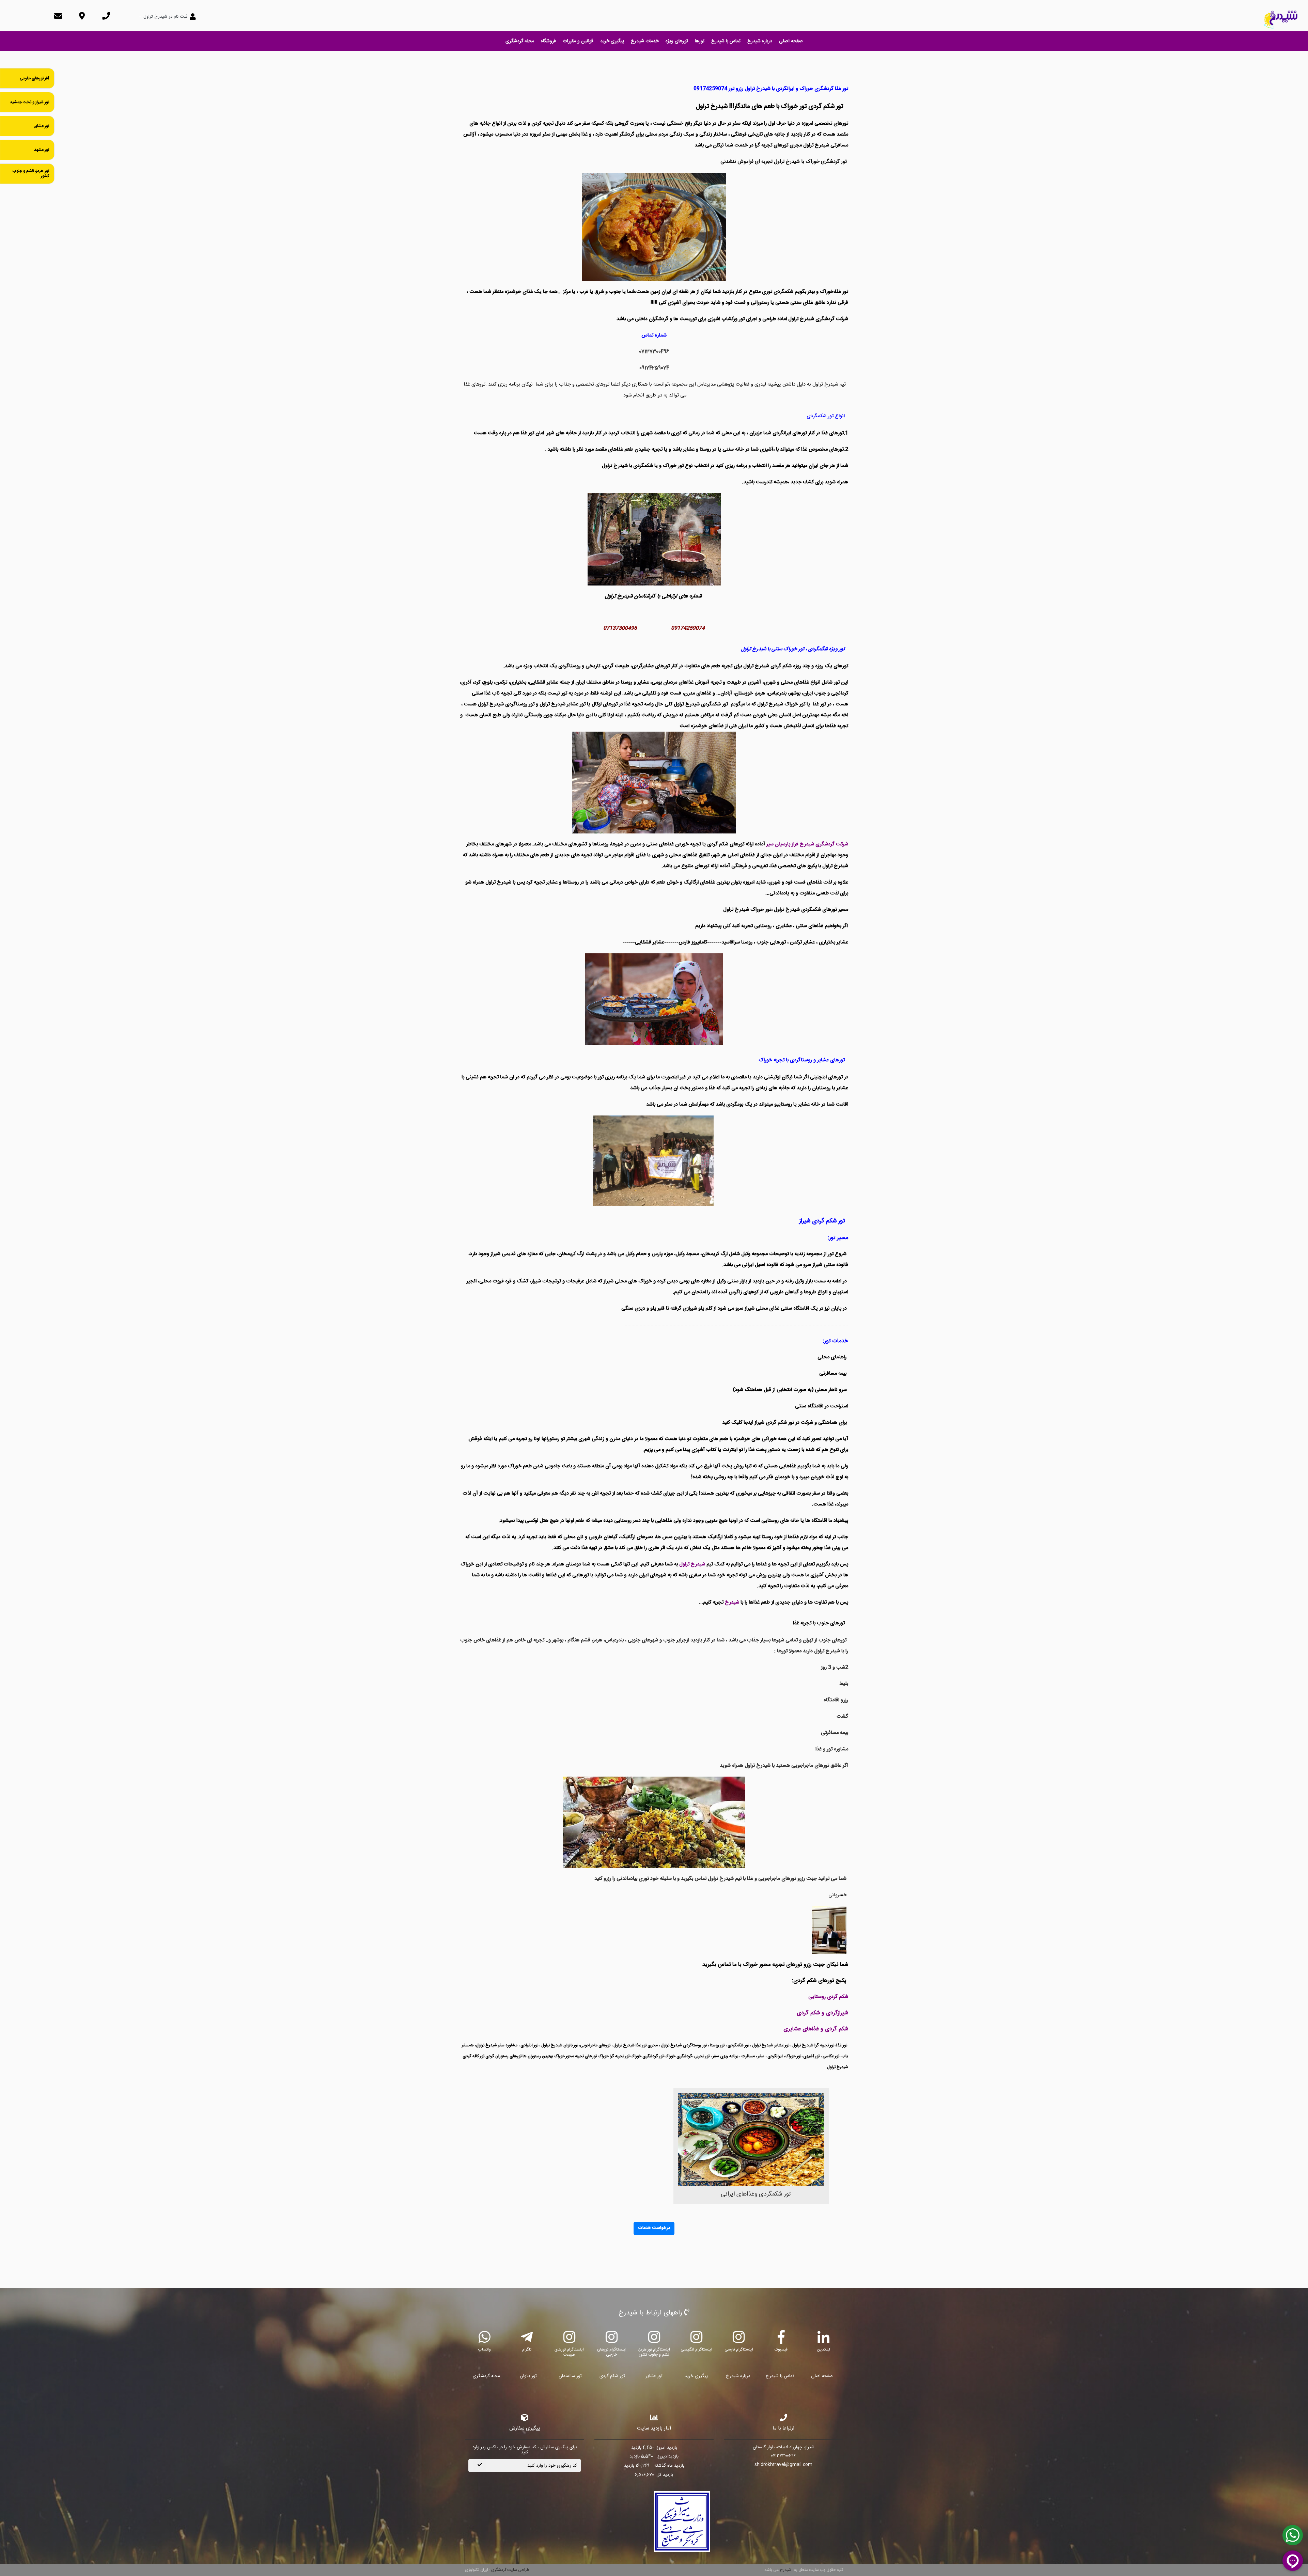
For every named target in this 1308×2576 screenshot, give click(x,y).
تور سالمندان (570, 2376)
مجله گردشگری (520, 41)
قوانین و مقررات (578, 41)
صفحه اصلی (791, 41)
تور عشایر (654, 2376)
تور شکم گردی (612, 2376)
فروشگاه (548, 41)
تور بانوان (528, 2376)
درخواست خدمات (654, 2228)
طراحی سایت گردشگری (510, 2570)
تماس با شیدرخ (726, 41)
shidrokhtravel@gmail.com (783, 2465)
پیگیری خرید (612, 41)
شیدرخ (785, 2570)
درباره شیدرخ (760, 41)
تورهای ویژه (677, 41)
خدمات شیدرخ (645, 41)
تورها (700, 41)
